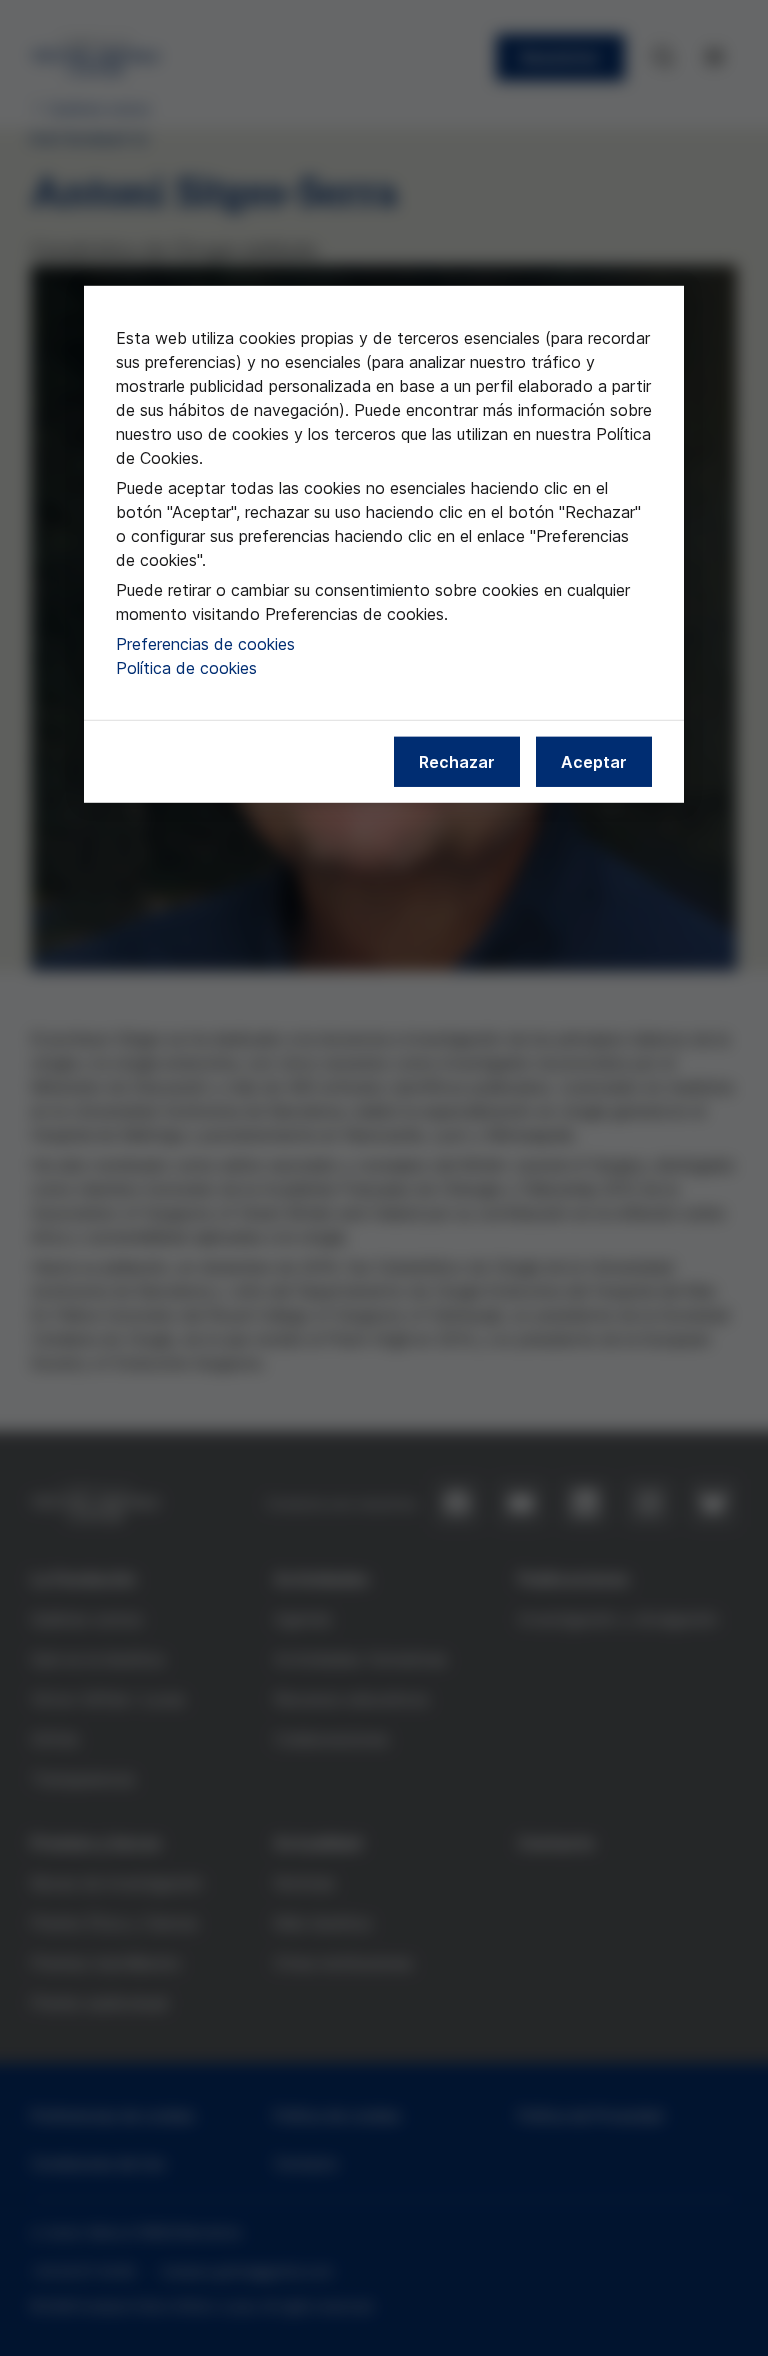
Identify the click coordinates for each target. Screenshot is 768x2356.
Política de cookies (186, 668)
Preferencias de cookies (205, 644)
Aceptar (594, 762)
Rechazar (457, 762)
